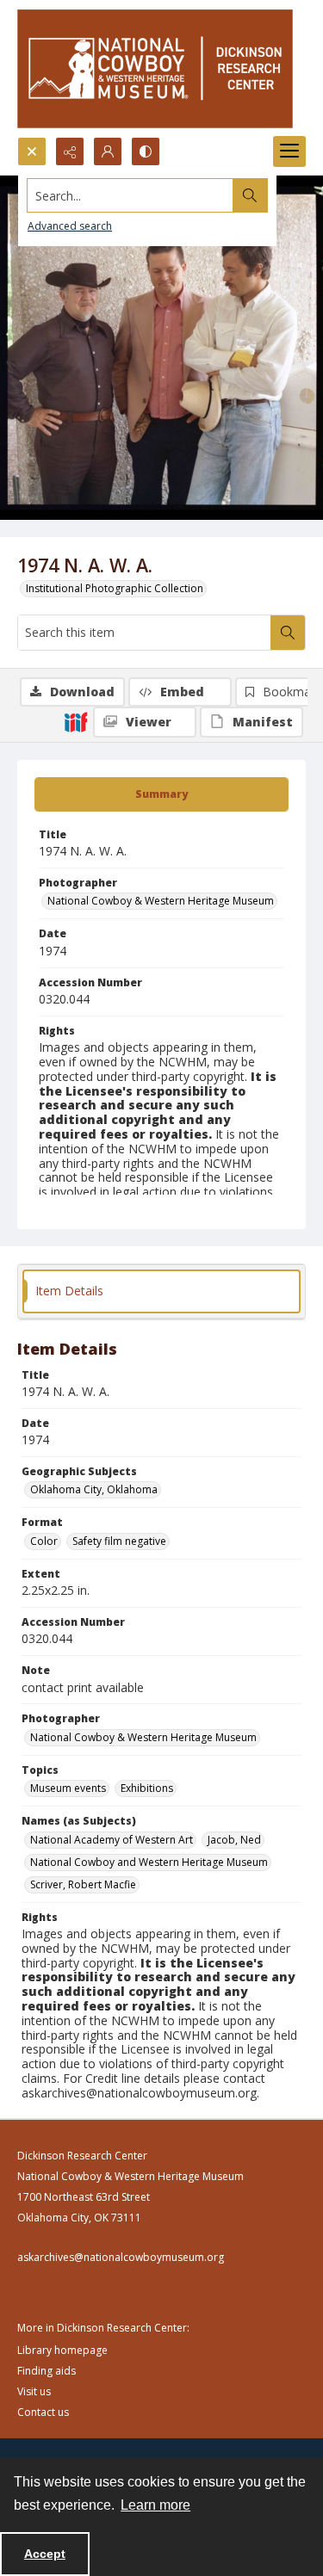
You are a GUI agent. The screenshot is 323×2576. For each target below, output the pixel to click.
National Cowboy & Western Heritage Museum (161, 901)
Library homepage (62, 2350)
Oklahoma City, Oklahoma (94, 1489)
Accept (45, 2554)
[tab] (161, 794)
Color (44, 1541)
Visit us (34, 2391)
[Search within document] (288, 633)
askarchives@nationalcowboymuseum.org (121, 2257)
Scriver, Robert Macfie (83, 1884)
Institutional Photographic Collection (115, 588)
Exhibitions (147, 1788)
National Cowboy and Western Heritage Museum (149, 1862)
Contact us (43, 2412)
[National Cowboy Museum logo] (155, 68)
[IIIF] (76, 721)
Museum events (68, 1788)
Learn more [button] (155, 2505)
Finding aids (47, 2371)
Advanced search (70, 226)
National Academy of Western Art (112, 1840)
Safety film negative (119, 1541)
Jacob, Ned (234, 1840)
